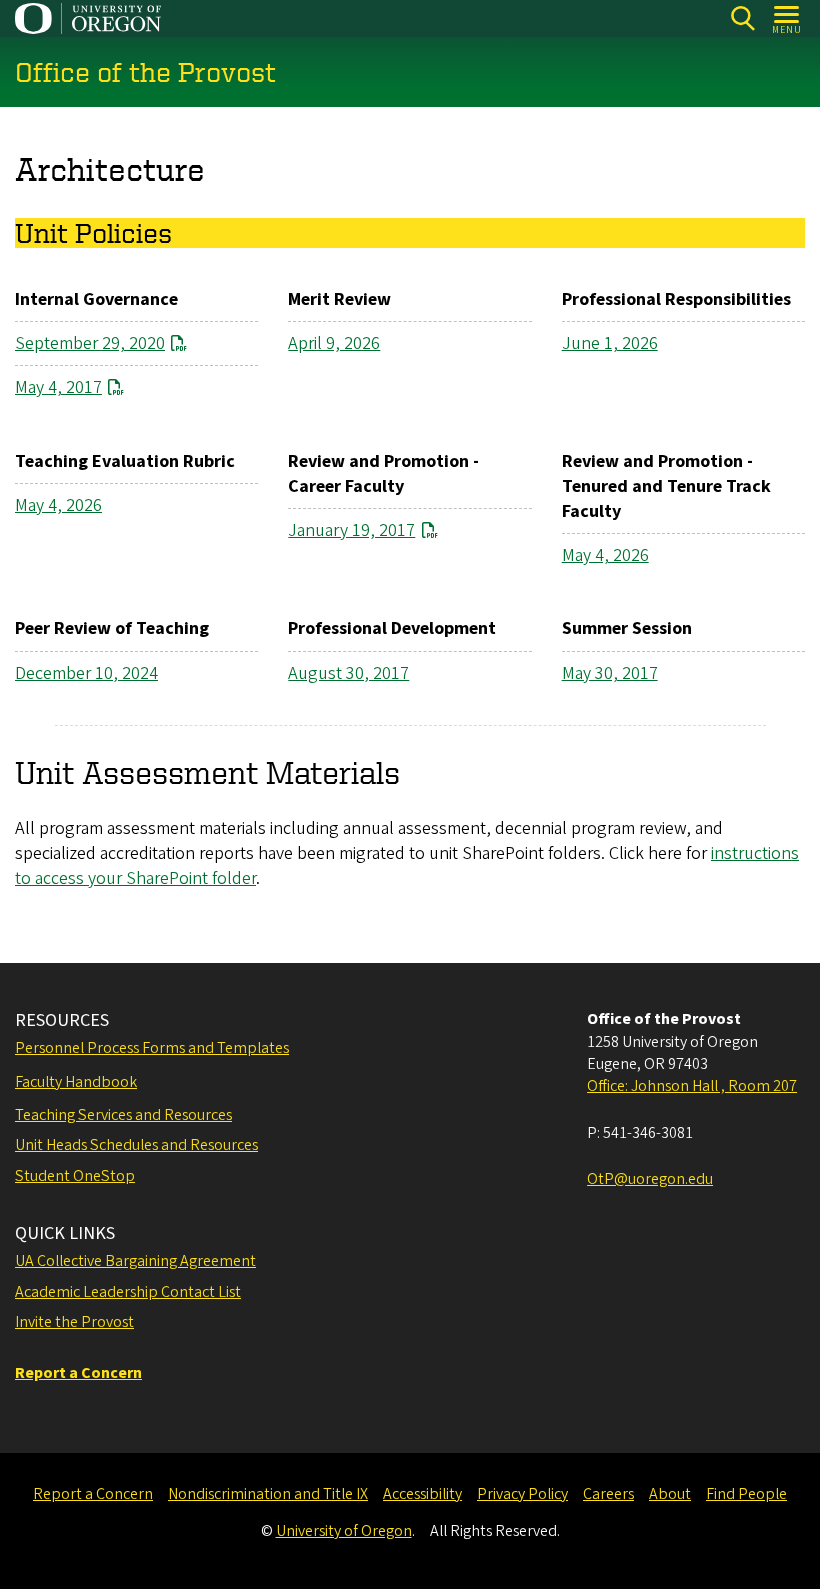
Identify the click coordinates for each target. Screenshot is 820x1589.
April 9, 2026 (334, 343)
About (670, 1494)
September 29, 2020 (90, 343)
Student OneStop (75, 1176)
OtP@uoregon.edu (650, 1179)
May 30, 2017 (610, 673)
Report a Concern (93, 1494)
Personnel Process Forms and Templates (152, 1048)
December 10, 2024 (86, 673)
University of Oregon (344, 1531)
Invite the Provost (74, 1322)
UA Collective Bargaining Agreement (135, 1261)
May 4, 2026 (58, 505)
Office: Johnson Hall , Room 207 (692, 1086)
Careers (608, 1494)
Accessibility (422, 1494)
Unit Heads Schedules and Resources (136, 1145)
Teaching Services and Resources (123, 1115)
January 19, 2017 (351, 530)
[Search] (742, 18)
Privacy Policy (522, 1494)
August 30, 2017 (348, 673)
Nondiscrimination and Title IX (268, 1494)
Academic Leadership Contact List (128, 1292)
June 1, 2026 (610, 343)
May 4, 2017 (58, 387)
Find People (746, 1494)
